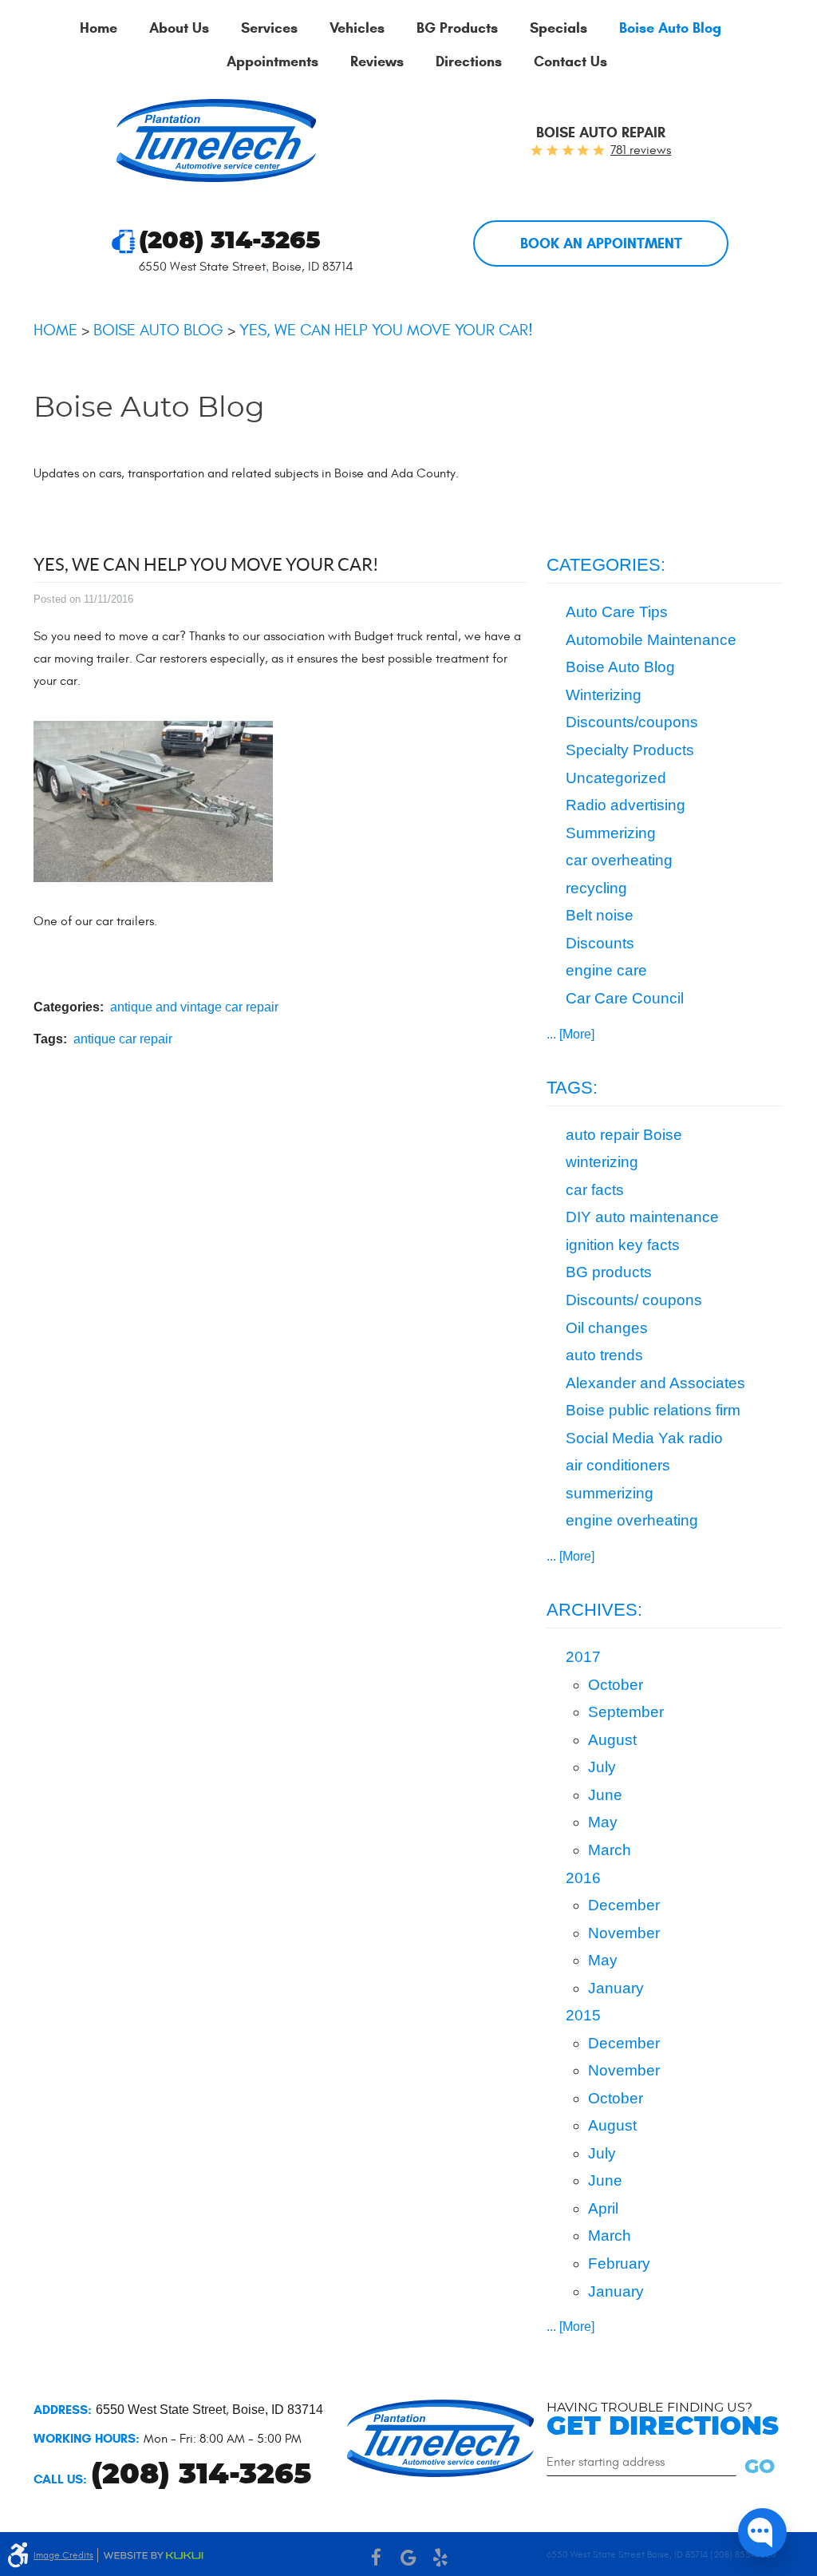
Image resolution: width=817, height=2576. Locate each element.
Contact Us (570, 62)
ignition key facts (623, 1245)
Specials (558, 28)
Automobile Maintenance (651, 640)
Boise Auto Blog (670, 28)
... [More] (570, 1034)
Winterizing (604, 695)
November (624, 1933)
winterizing (602, 1162)
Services (269, 28)
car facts (595, 1190)
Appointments (272, 62)
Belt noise (600, 915)
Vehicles (357, 28)
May (603, 1822)
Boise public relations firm (653, 1410)
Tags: (572, 1088)
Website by (153, 2556)
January (616, 1988)
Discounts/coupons (632, 722)
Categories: (606, 565)
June (605, 1795)
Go (760, 2467)
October (616, 1685)
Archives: (594, 1610)
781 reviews (641, 150)
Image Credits (63, 2555)
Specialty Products (630, 750)
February (619, 2263)
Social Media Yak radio (644, 1438)
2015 (583, 2015)
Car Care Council (625, 998)
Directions (469, 62)
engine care (606, 970)
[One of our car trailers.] (153, 878)
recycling (596, 888)
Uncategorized (616, 778)
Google (408, 2558)
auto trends (604, 1355)
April (603, 2208)
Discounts (600, 943)
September (626, 1712)
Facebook (377, 2558)
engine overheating (632, 1520)
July (602, 1767)
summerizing (610, 1493)
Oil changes (607, 1328)
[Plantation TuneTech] (217, 140)
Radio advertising (626, 805)
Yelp (440, 2558)
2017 (583, 1657)
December (624, 1905)
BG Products (457, 28)
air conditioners (618, 1465)
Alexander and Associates (655, 1383)
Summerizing (611, 833)
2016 (583, 1878)
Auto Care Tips (617, 612)
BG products (609, 1272)
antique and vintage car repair (194, 1007)
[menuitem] (99, 29)
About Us (179, 28)
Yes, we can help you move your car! (386, 330)
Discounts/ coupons (634, 1300)
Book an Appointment (601, 243)
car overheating (619, 860)
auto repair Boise (624, 1135)
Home (99, 28)
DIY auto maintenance (642, 1217)
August (612, 1740)
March (610, 1850)
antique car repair (123, 1039)
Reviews (377, 62)
